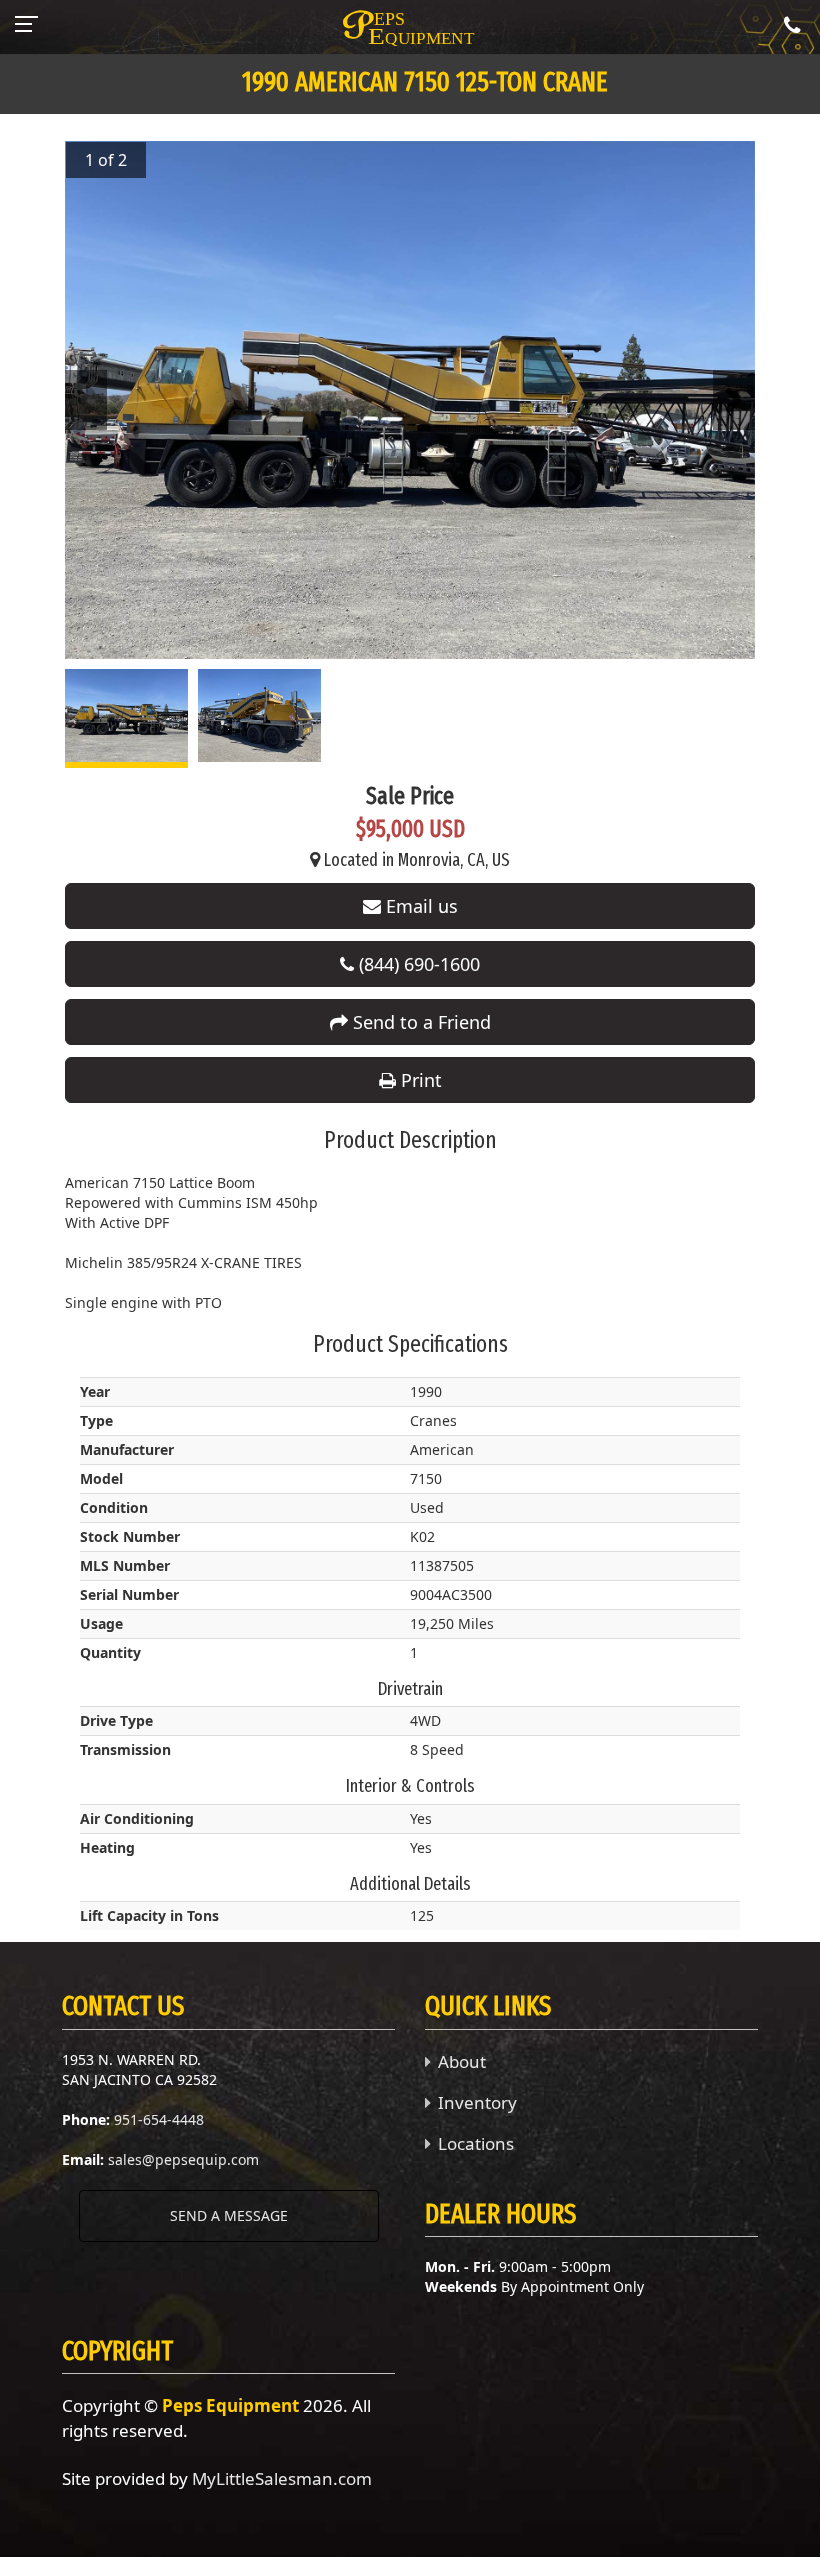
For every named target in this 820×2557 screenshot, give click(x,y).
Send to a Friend (419, 1022)
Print (419, 1080)
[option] (410, 400)
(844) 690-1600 (417, 964)
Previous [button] (86, 400)
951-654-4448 (159, 2119)
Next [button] (734, 400)
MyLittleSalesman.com (282, 2478)
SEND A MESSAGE (229, 2215)
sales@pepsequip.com (183, 2159)
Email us (419, 906)
